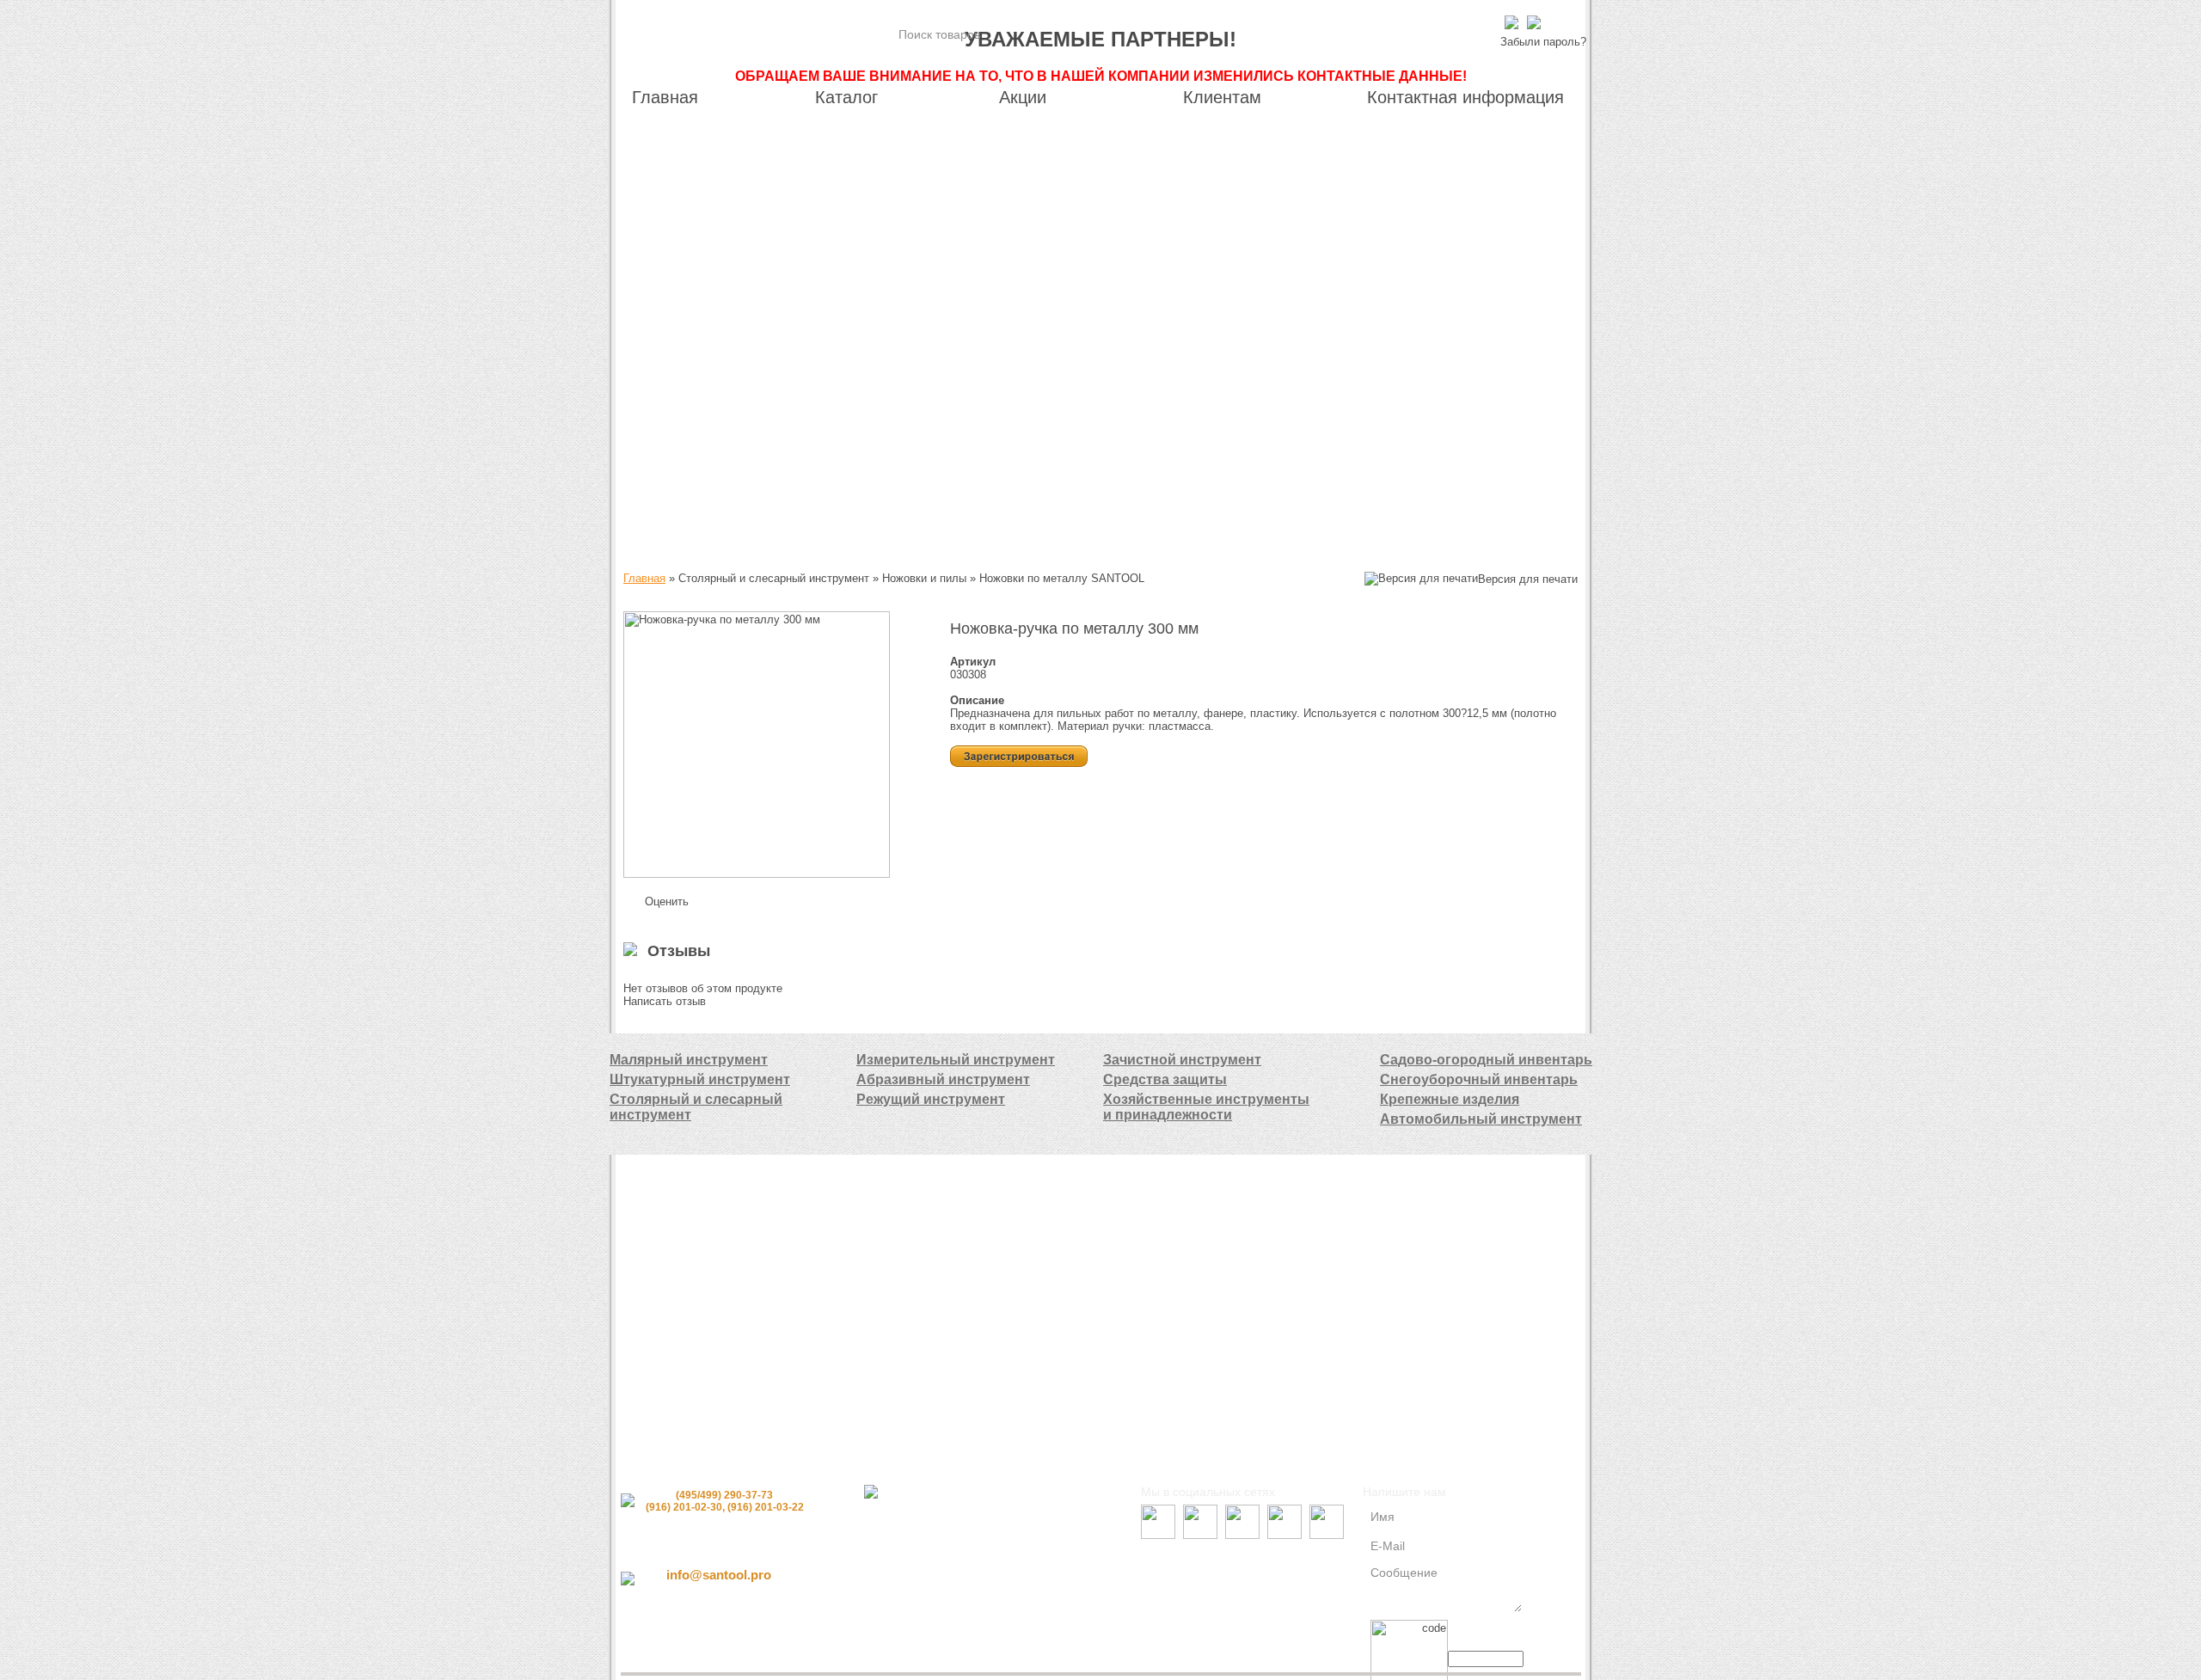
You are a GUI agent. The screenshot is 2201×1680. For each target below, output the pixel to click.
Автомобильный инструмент (1481, 1119)
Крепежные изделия (1450, 1099)
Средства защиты (1165, 1079)
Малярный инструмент (689, 1060)
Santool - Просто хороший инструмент (748, 37)
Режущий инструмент (931, 1099)
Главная (644, 578)
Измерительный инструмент (956, 1060)
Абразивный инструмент (943, 1079)
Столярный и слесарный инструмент (696, 1107)
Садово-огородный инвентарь (1486, 1060)
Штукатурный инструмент (700, 1079)
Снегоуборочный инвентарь (1479, 1079)
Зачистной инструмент (1182, 1060)
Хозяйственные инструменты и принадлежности (1206, 1107)
